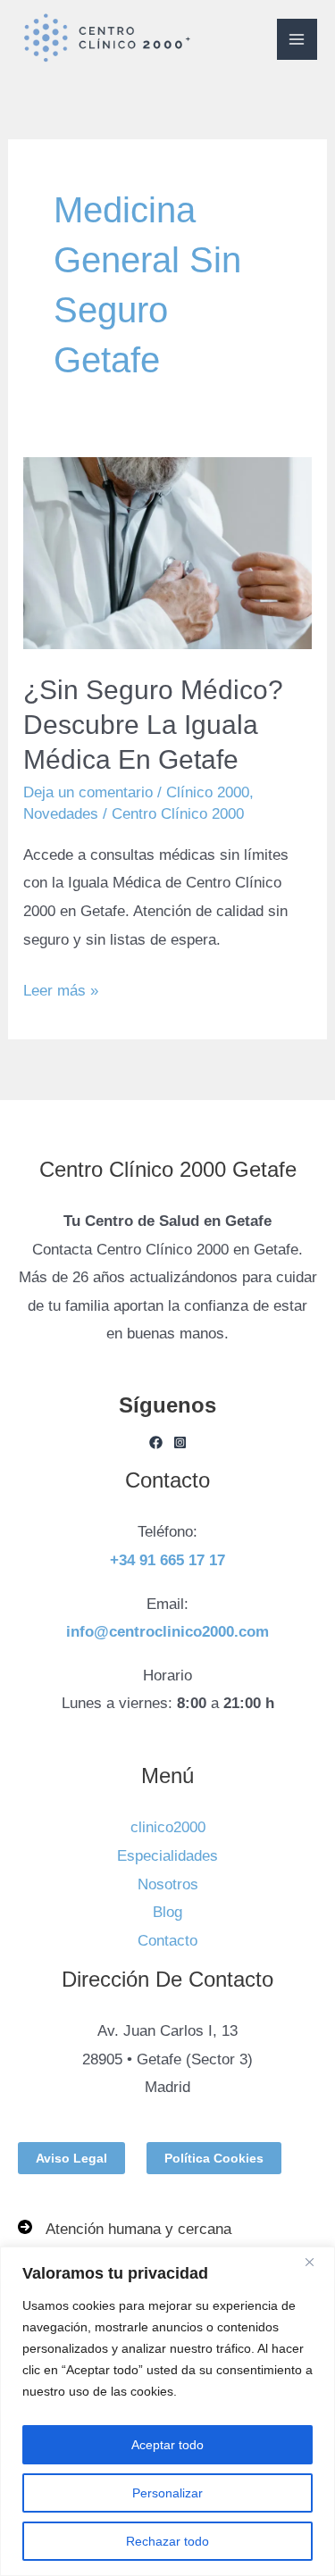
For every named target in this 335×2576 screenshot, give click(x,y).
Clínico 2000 (208, 792)
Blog (167, 1912)
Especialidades (167, 1856)
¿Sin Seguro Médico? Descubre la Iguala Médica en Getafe (153, 725)
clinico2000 (168, 1827)
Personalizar (167, 2493)
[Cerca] (316, 2262)
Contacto (167, 1941)
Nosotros (168, 1884)
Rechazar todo (167, 2541)
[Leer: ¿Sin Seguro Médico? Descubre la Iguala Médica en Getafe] (167, 553)
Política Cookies (214, 2158)
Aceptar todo (167, 2445)
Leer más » (61, 988)
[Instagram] (180, 1442)
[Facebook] (156, 1442)
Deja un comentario (88, 792)
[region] (167, 2411)
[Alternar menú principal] (297, 39)
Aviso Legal (71, 2158)
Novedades (61, 814)
